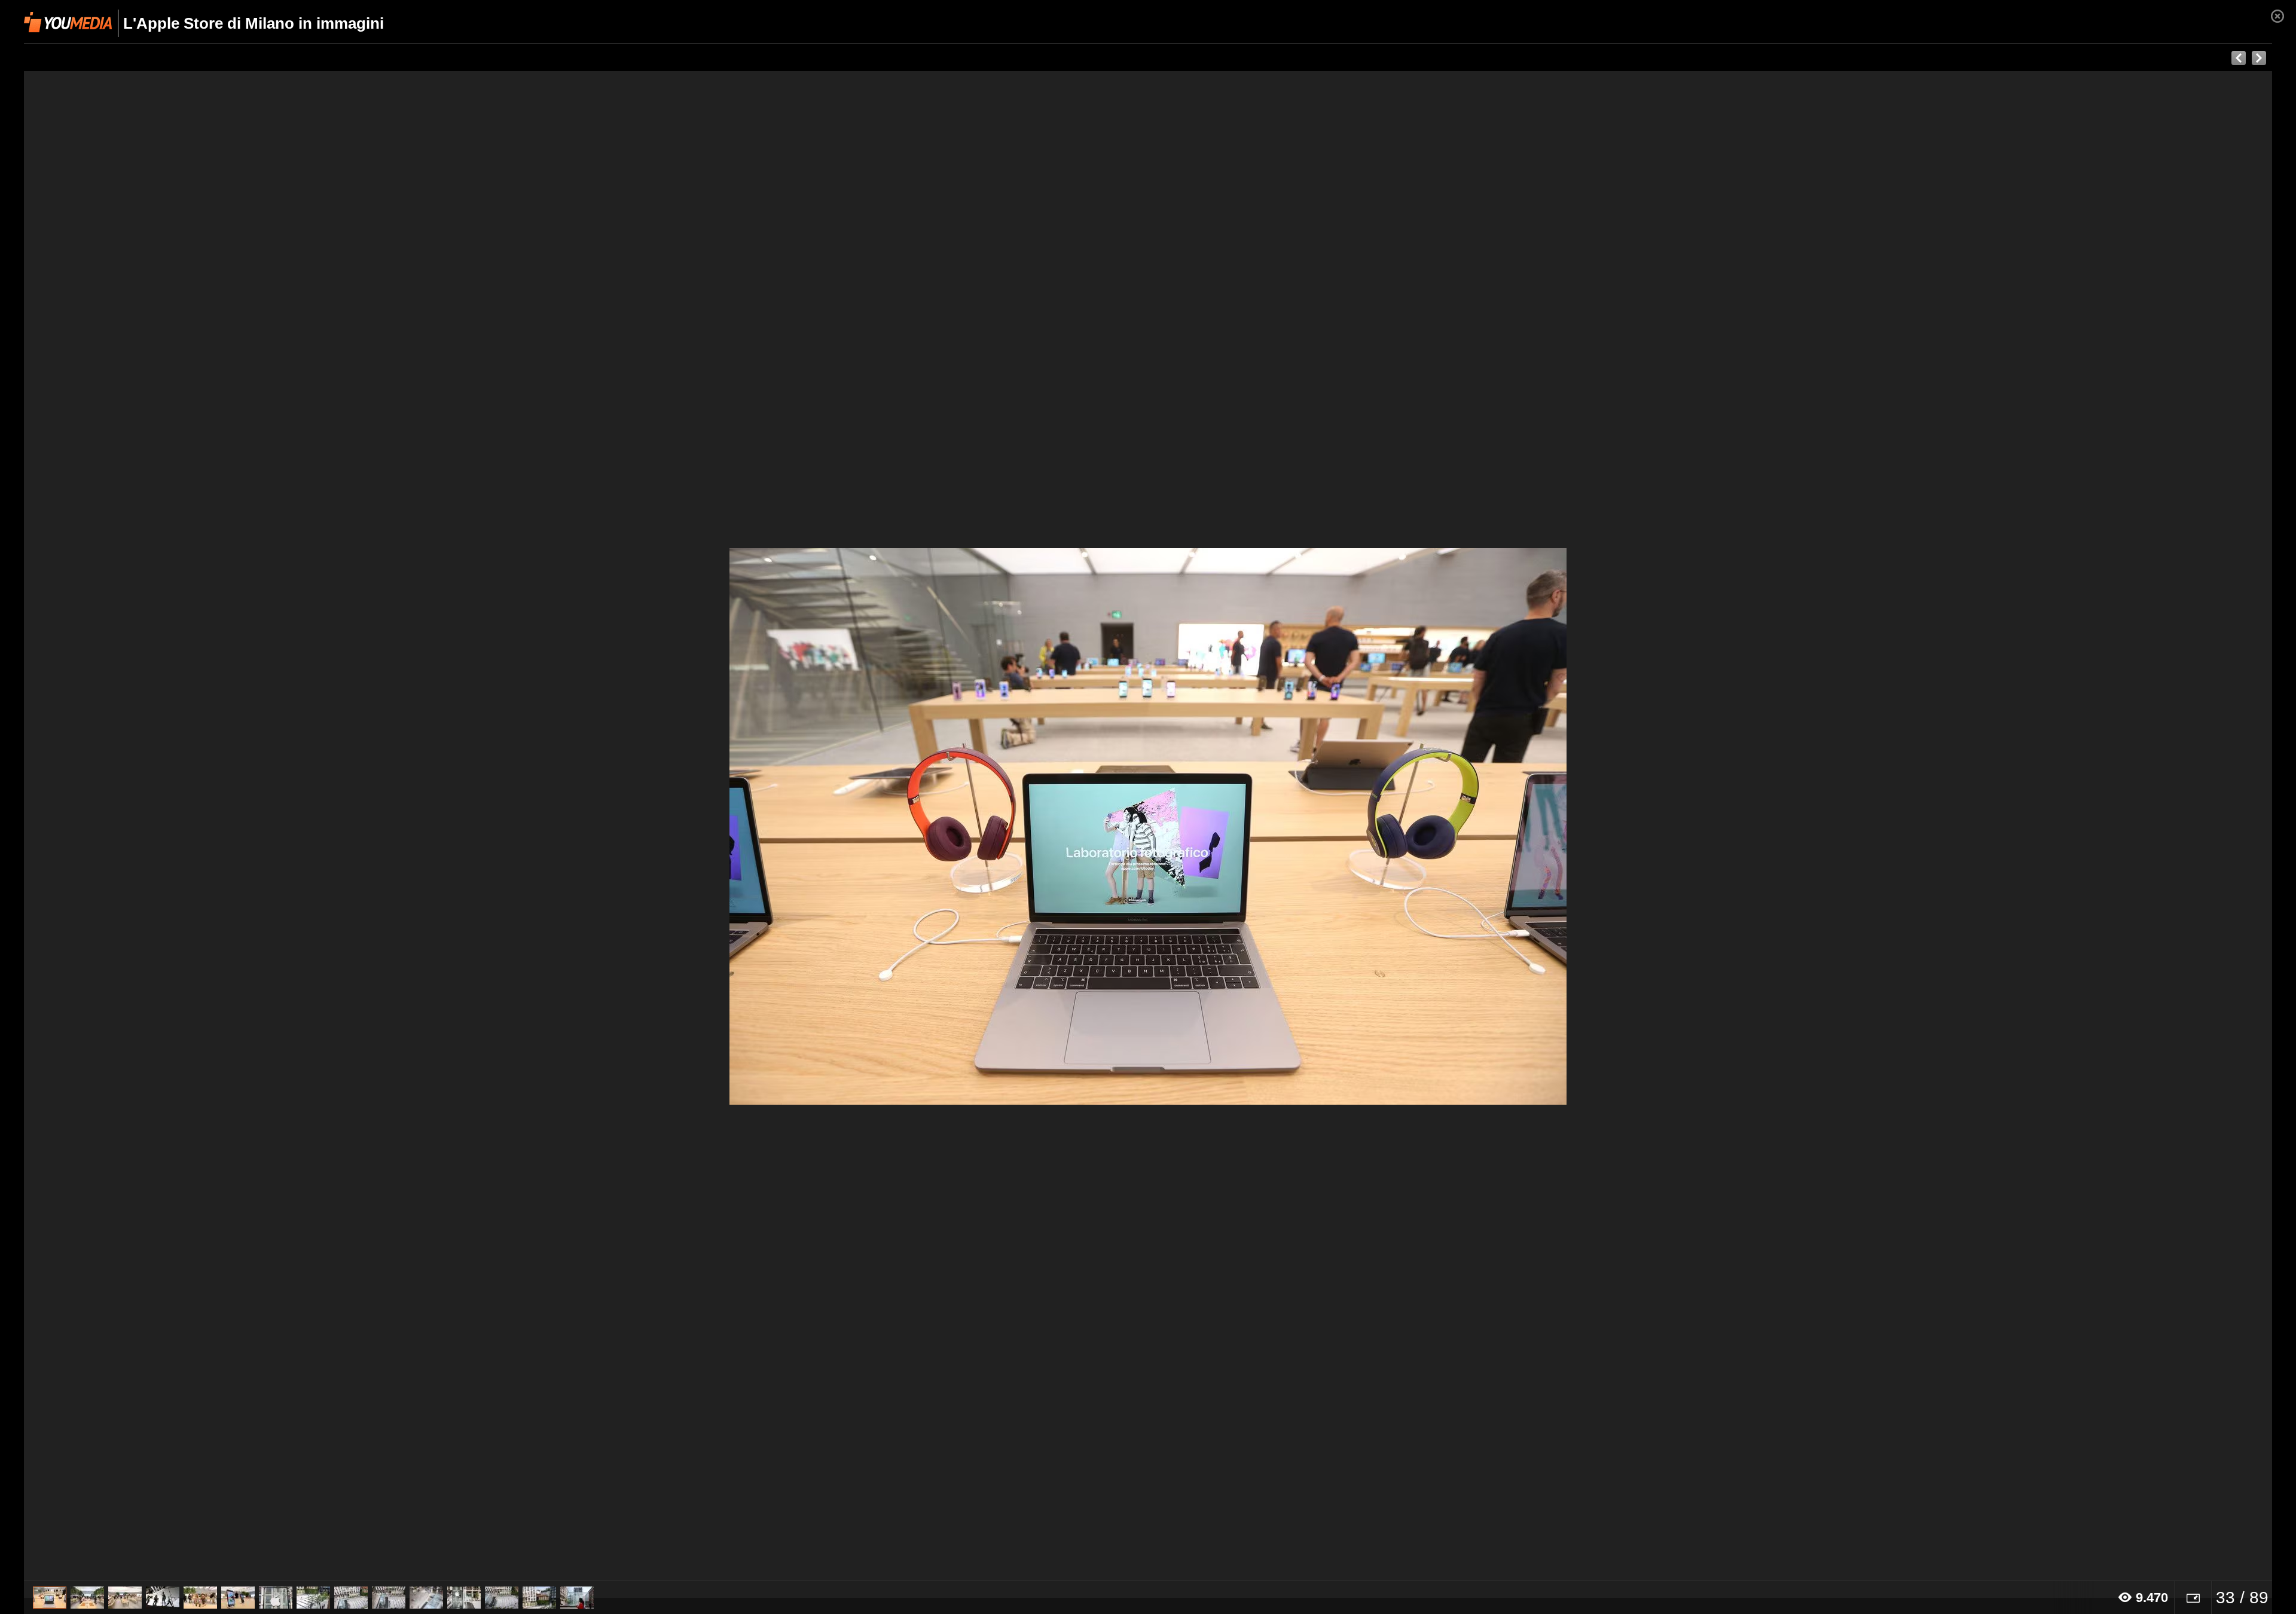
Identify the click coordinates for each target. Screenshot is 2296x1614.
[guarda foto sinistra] (249, 826)
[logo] (68, 22)
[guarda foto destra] (1373, 826)
